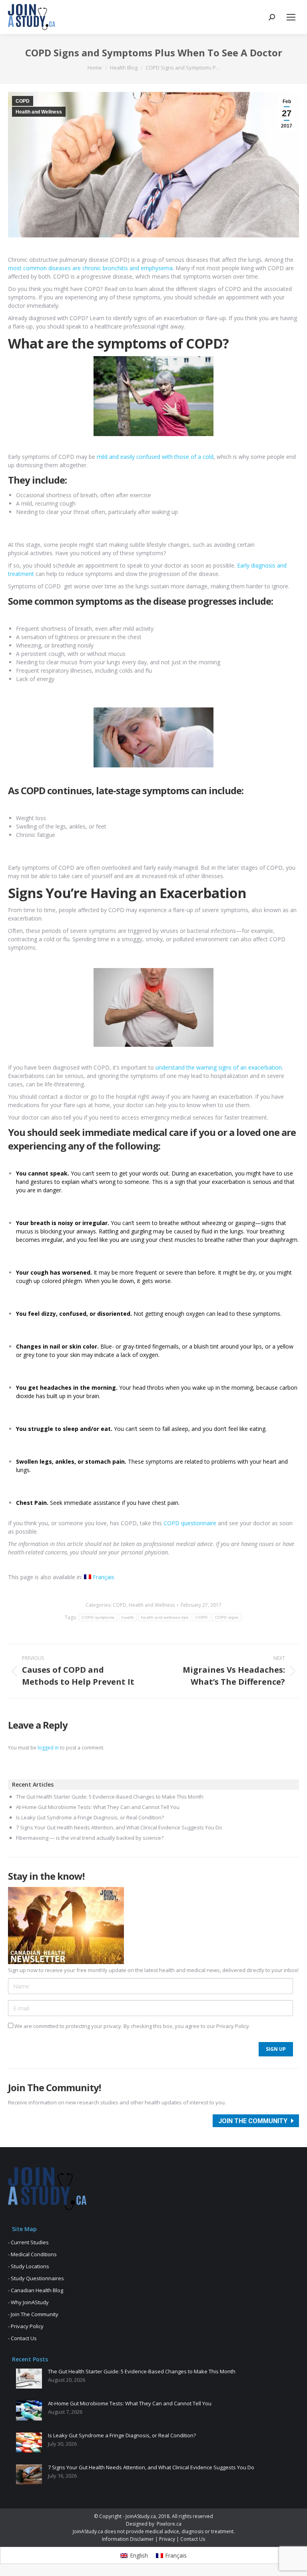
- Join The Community (33, 2314)
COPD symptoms (98, 1617)
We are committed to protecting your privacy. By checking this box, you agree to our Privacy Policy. (132, 2026)
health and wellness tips (165, 1617)
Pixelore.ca (169, 2524)
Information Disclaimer (128, 2539)
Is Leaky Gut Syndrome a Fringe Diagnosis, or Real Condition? (90, 1818)
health (128, 1617)
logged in (48, 1748)
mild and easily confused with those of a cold (155, 457)
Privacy (167, 2539)
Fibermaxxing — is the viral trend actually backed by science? (90, 1838)
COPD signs (227, 1617)
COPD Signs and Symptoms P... (182, 68)
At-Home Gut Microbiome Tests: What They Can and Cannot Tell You (98, 1807)
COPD (23, 101)
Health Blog (124, 68)
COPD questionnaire (190, 1523)
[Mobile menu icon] (291, 17)
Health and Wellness (39, 112)
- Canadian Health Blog (36, 2290)
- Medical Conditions (32, 2254)
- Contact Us (22, 2338)
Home (95, 68)
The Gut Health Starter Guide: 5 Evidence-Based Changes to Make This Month (110, 1797)
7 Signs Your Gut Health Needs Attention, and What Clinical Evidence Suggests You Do (119, 1828)
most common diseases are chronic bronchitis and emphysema (90, 268)
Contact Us (193, 2539)
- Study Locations (29, 2266)
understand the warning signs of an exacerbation (219, 1067)
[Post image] (29, 2379)
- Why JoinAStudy (28, 2302)
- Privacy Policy (26, 2326)
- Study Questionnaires (36, 2278)
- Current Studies (28, 2242)
